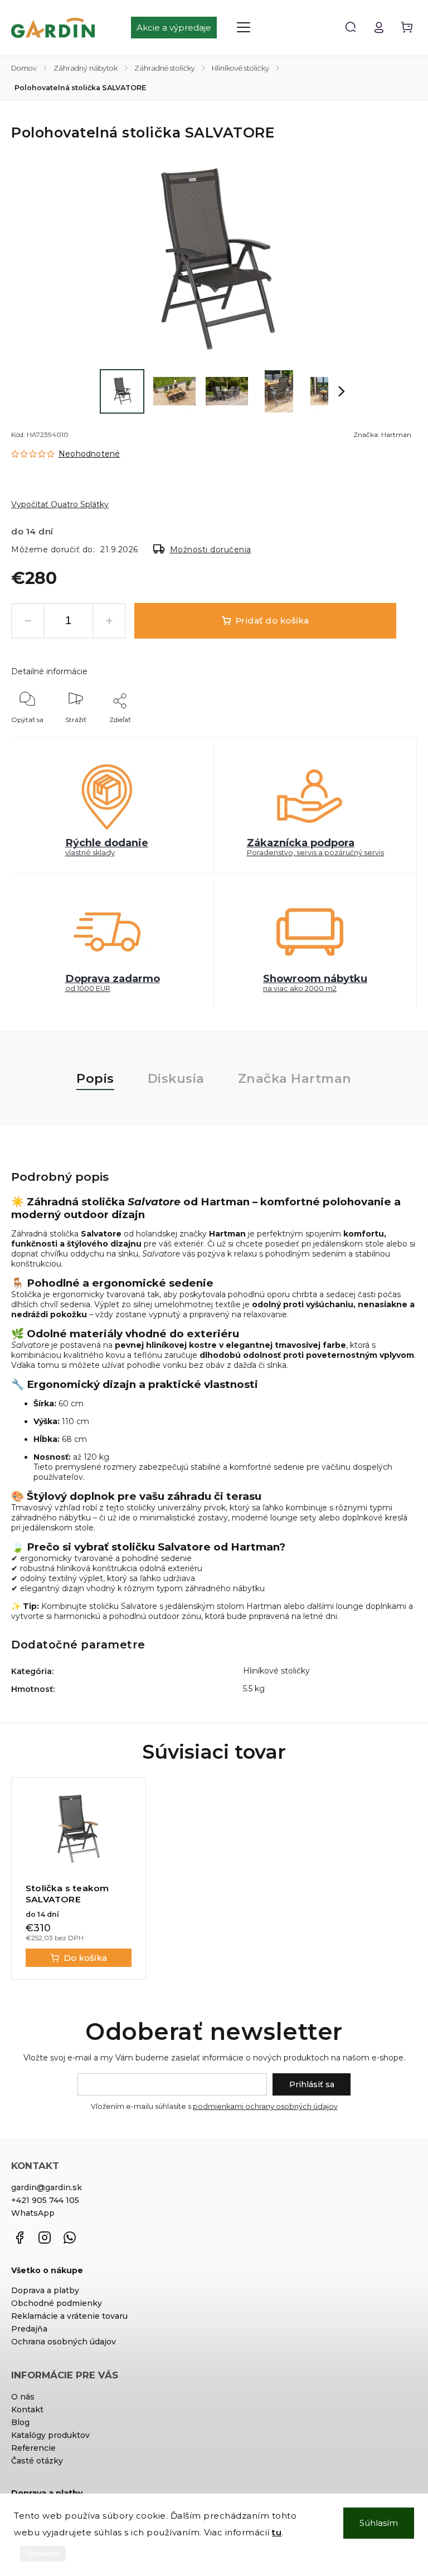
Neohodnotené (89, 454)
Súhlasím (379, 2523)
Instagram (45, 2238)
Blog (20, 2422)
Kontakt (27, 2410)
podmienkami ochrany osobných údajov (265, 2106)
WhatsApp (33, 2213)
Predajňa (29, 2329)
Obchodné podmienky (57, 2303)
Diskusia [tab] (176, 1078)
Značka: (382, 435)
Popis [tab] (95, 1078)
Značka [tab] (295, 1078)
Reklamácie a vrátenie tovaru (69, 2316)
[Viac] (244, 27)
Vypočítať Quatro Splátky (60, 504)
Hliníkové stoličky (276, 1671)
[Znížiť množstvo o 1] (28, 621)
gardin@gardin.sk (47, 2187)
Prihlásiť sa (312, 2084)
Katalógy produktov (50, 2435)
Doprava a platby (45, 2290)
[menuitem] (179, 28)
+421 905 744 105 (45, 2200)
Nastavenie (43, 2554)
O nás (23, 2397)
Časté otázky (37, 2461)
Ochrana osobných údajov (64, 2342)
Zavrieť (380, 735)
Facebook (20, 2238)
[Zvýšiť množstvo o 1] (109, 621)
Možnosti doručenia (211, 549)
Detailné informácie (49, 671)
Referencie (33, 2448)
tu (277, 2532)
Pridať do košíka (272, 620)
